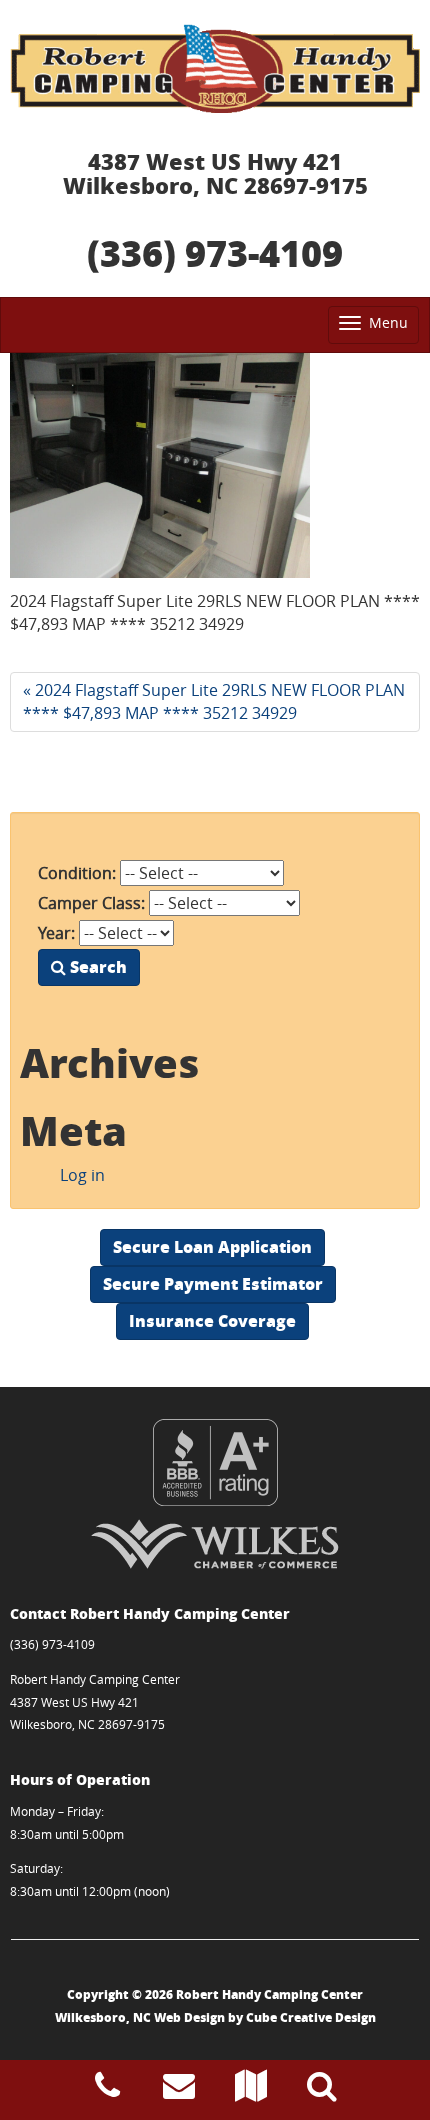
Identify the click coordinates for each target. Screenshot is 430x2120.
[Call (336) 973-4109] (107, 2091)
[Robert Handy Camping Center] (215, 68)
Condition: (77, 873)
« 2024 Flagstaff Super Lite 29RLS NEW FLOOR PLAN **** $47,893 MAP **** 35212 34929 (214, 701)
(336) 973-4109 (215, 252)
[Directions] (251, 2091)
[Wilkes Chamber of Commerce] (215, 1544)
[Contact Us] (179, 2091)
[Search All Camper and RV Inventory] (322, 2091)
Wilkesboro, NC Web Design (140, 2017)
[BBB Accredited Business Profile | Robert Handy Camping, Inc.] (215, 1462)
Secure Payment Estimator (213, 1283)
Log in (82, 1175)
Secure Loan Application (212, 1246)
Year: (56, 933)
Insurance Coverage (212, 1320)
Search (96, 966)
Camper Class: (91, 903)
